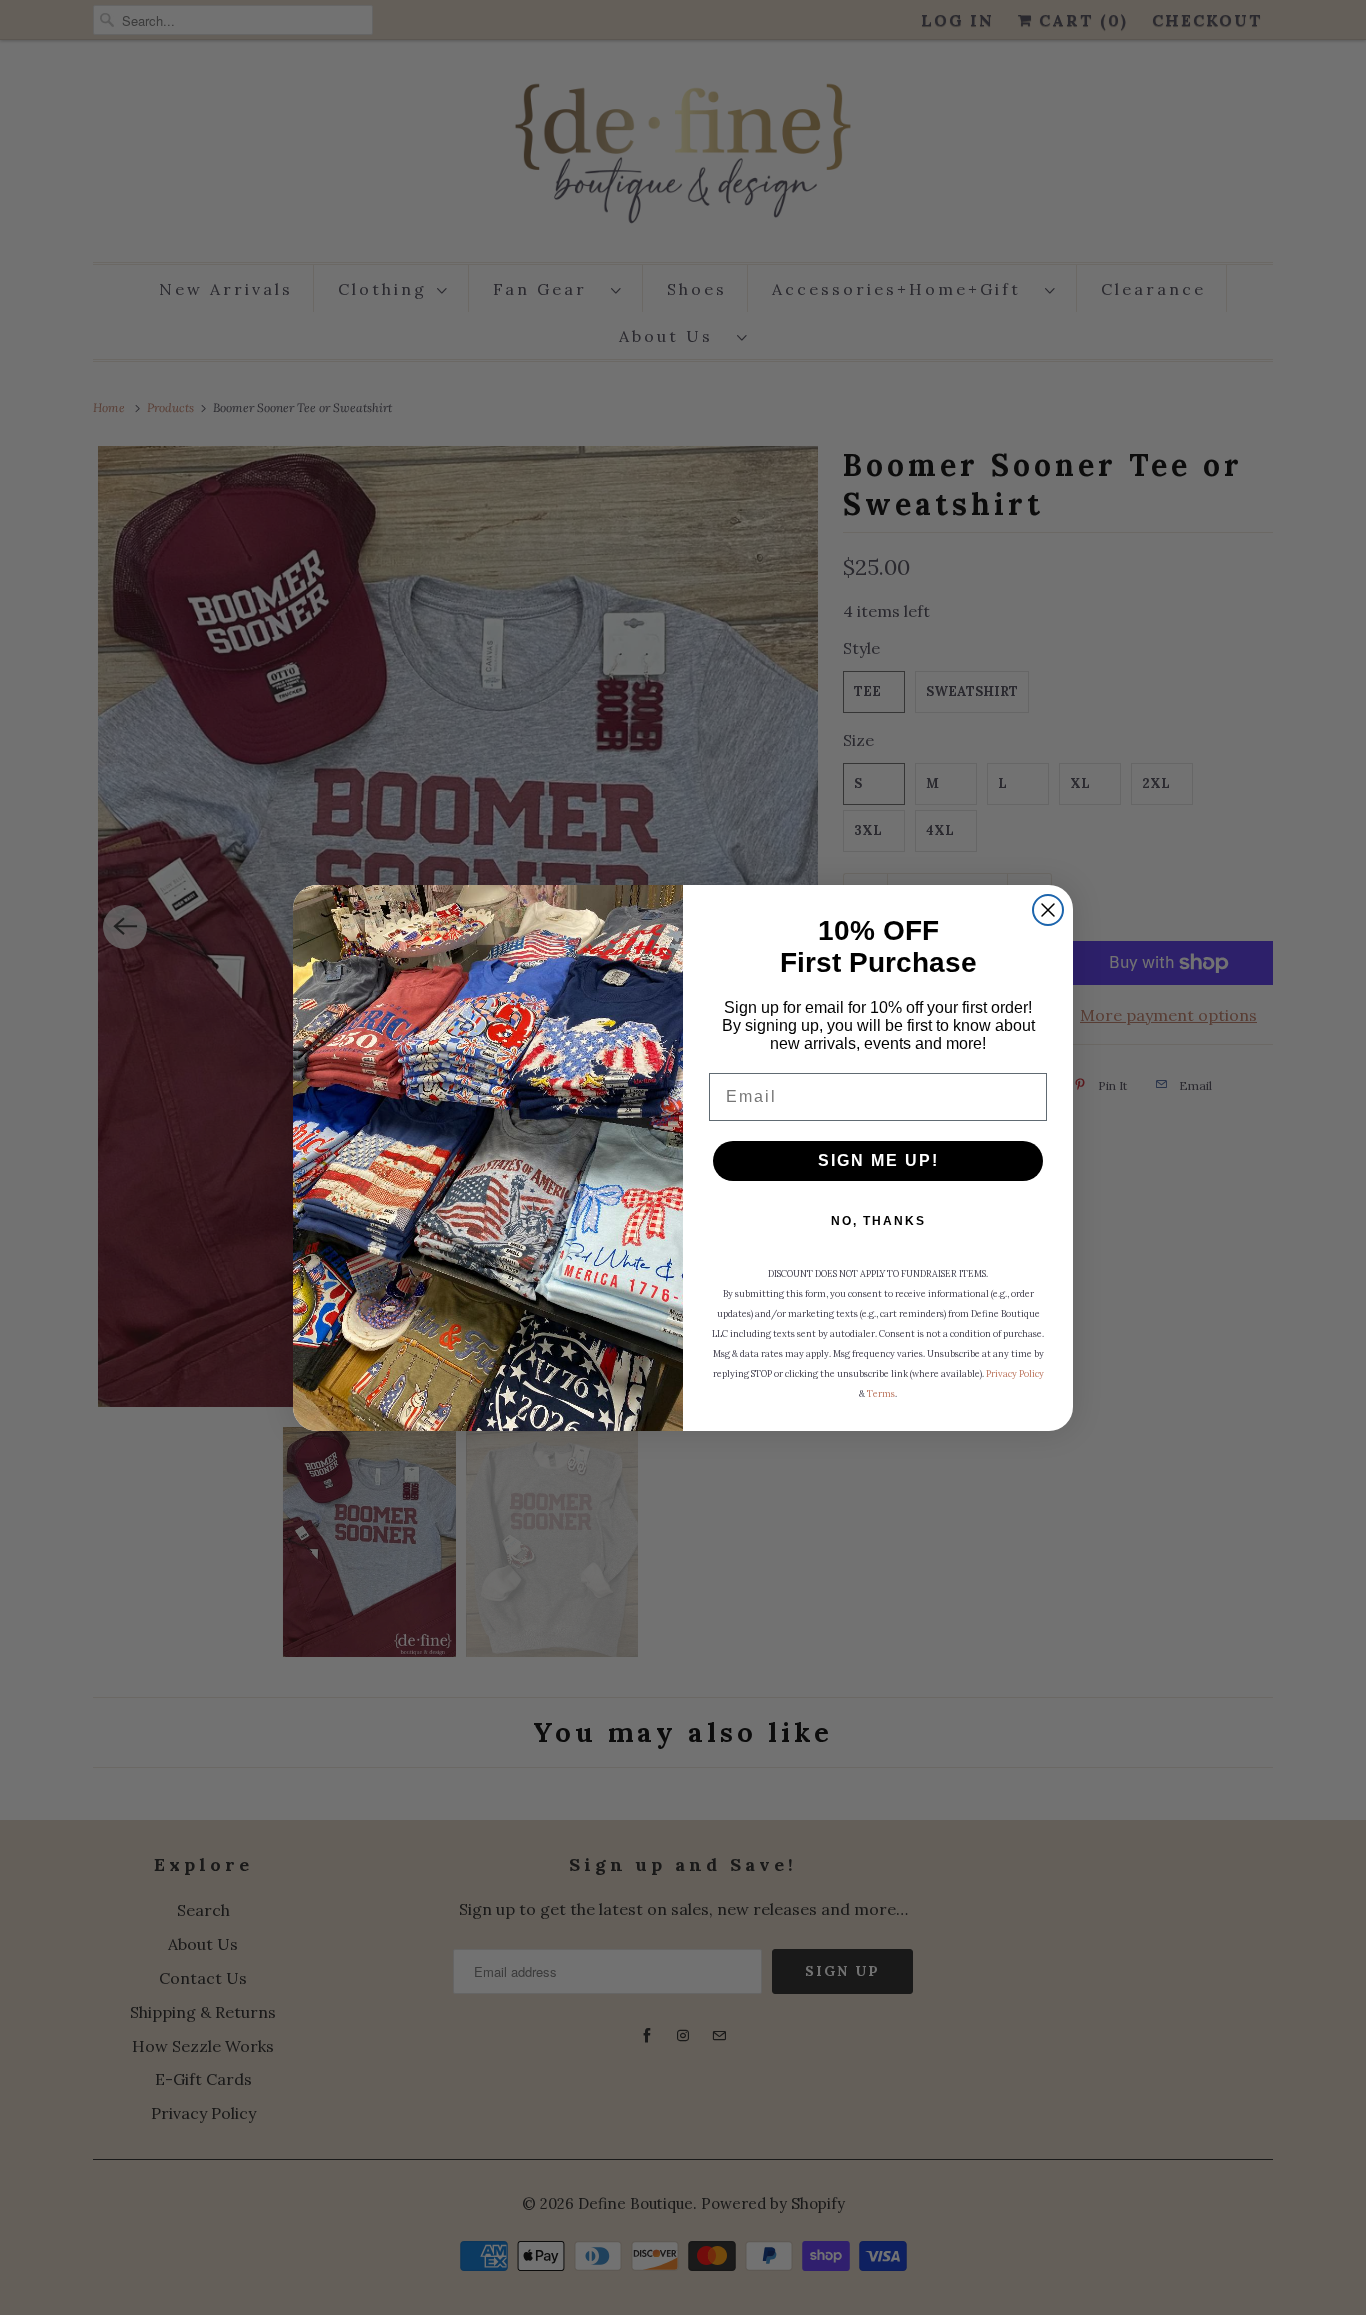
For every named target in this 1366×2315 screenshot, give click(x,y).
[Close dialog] (1048, 910)
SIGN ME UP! (878, 1160)
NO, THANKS (878, 1221)
